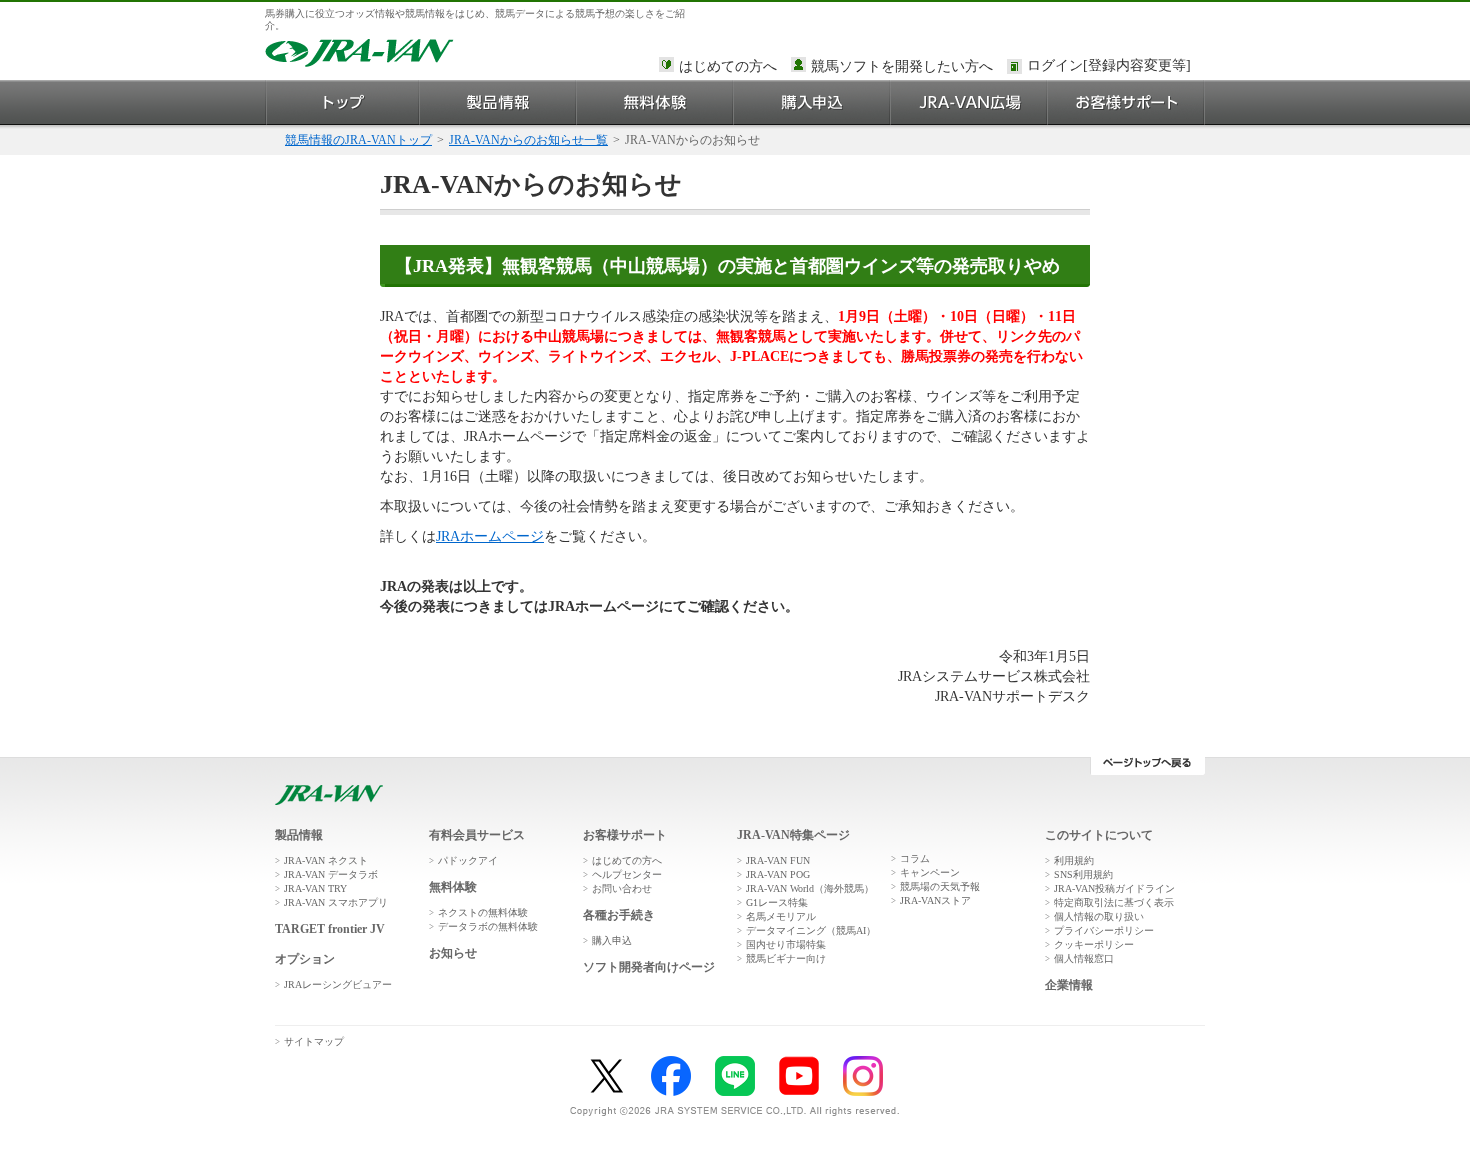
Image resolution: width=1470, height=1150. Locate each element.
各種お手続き (619, 915)
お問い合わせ (622, 888)
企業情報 (1069, 985)
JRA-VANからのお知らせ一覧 (528, 140)
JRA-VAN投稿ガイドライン (1114, 888)
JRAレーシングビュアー (338, 984)
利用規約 (1074, 860)
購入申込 (812, 102)
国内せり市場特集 (786, 944)
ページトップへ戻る (1147, 766)
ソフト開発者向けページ (649, 967)
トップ (342, 102)
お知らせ (453, 953)
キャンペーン (930, 872)
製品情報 (498, 102)
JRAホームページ (490, 536)
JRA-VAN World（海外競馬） (810, 888)
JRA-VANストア (935, 900)
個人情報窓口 (1084, 958)
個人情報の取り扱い (1099, 916)
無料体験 (655, 102)
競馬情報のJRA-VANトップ (358, 140)
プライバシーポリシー (1104, 930)
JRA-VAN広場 (969, 102)
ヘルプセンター (627, 874)
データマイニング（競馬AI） (811, 930)
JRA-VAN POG (778, 874)
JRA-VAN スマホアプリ (336, 902)
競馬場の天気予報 (940, 886)
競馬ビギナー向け (786, 958)
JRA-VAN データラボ (331, 874)
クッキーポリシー (1094, 944)
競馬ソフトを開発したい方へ (902, 66)
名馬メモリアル (781, 916)
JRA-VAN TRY (315, 888)
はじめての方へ (728, 66)
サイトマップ (314, 1041)
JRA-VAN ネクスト (326, 860)
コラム (915, 858)
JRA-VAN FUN (778, 860)
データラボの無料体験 (488, 926)
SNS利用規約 (1083, 874)
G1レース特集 (777, 902)
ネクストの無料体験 (483, 912)
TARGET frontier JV (330, 929)
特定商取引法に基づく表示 (1114, 902)
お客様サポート (1126, 102)
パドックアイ (468, 860)
